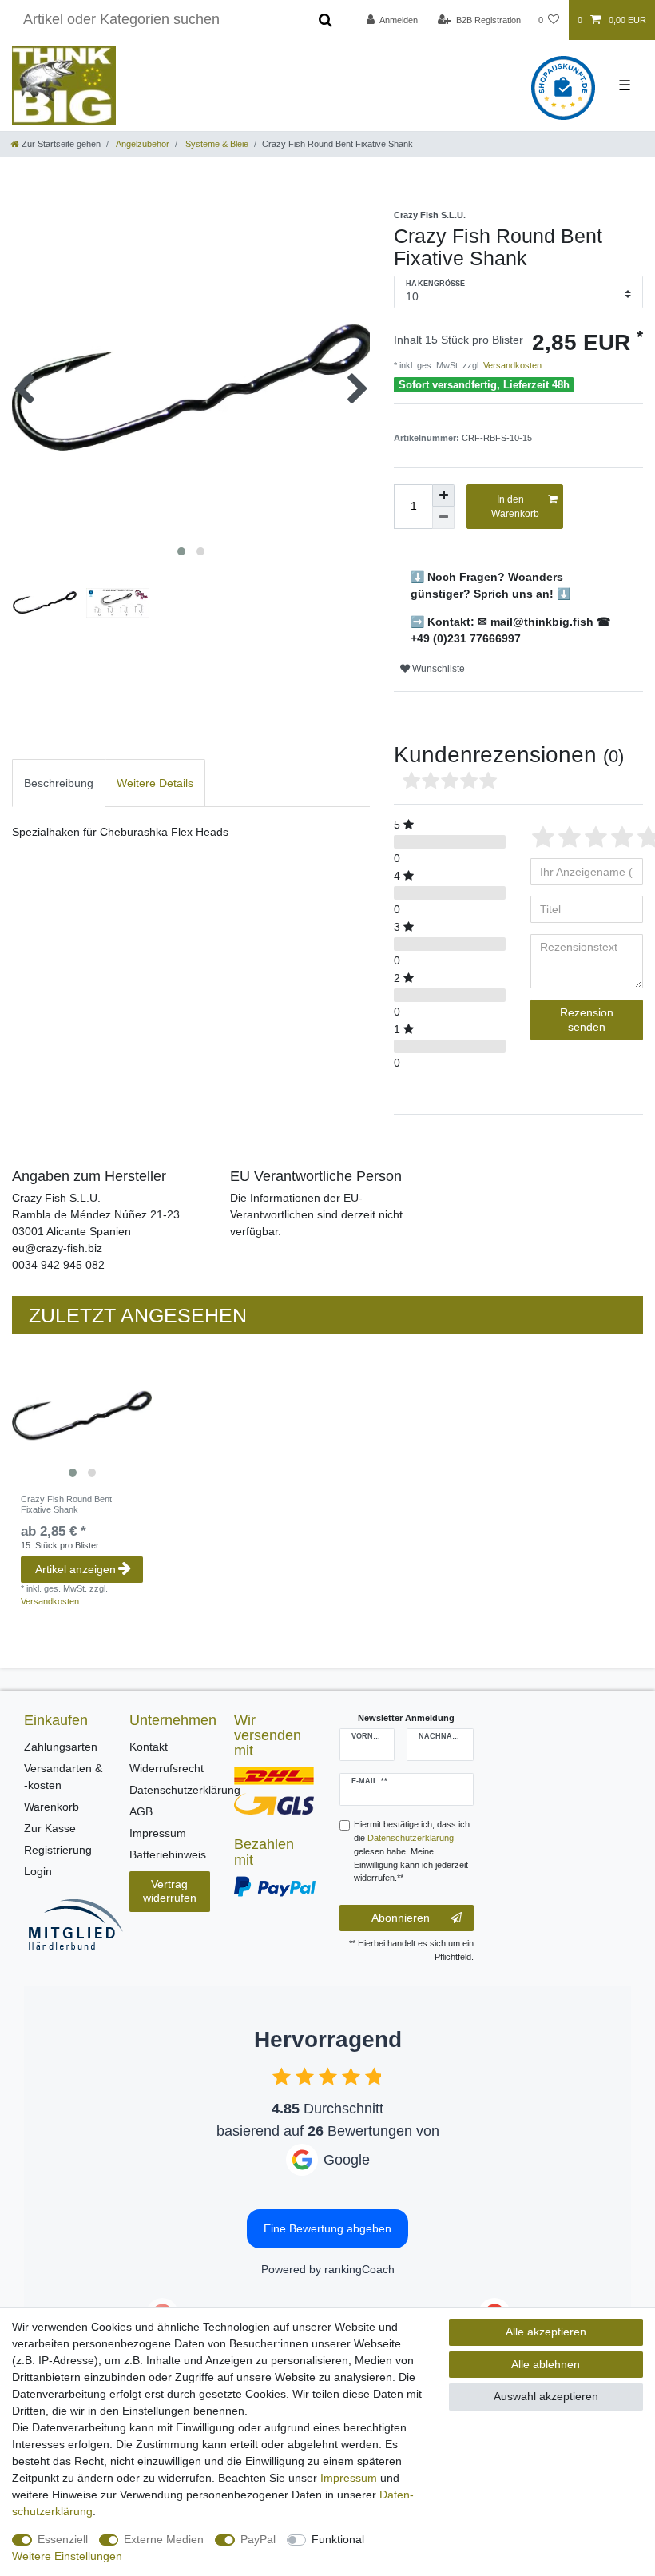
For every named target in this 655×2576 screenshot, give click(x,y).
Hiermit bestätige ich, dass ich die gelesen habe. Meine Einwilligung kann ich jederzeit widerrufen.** (412, 1851)
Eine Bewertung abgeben (327, 2228)
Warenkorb (52, 1807)
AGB (141, 1811)
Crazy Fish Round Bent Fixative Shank (66, 1504)
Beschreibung (59, 783)
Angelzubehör (142, 144)
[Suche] (326, 20)
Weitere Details (155, 783)
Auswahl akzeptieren (546, 2396)
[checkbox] (282, 2076)
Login (38, 1871)
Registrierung (58, 1850)
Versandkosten (511, 365)
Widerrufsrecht (167, 1768)
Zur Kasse (50, 1828)
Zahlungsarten (61, 1747)
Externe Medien (164, 2539)
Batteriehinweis (168, 1854)
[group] (82, 1415)
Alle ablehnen (546, 2364)
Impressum (158, 1833)
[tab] (59, 783)
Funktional (338, 2539)
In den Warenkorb (515, 507)
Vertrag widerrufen (170, 1891)
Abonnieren (401, 1918)
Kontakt (149, 1747)
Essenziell (63, 2539)
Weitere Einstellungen (67, 2556)
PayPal (258, 2539)
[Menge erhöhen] (443, 495)
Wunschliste (437, 669)
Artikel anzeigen (75, 1569)
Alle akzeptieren (546, 2332)
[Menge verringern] (443, 518)
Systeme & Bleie (216, 144)
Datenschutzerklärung (185, 1790)
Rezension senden (587, 1020)
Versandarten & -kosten (63, 1777)
